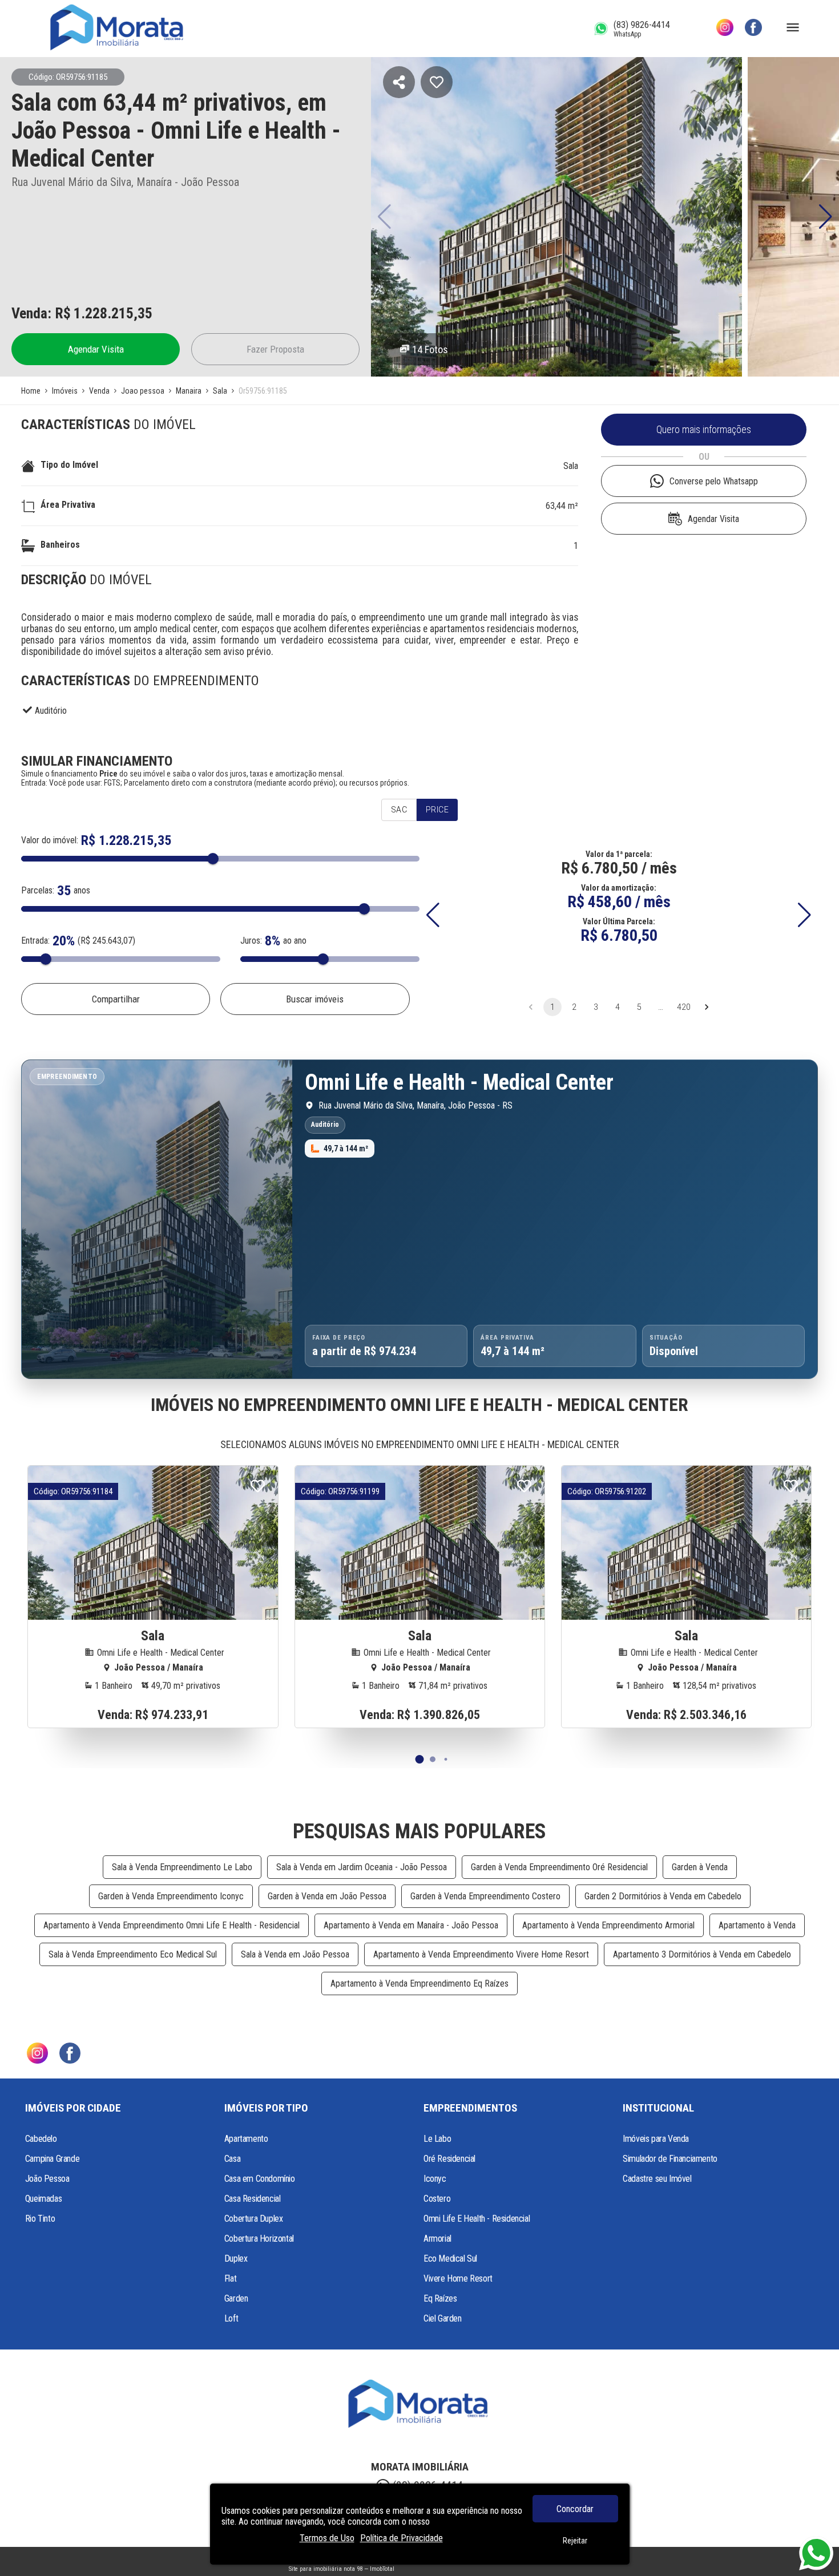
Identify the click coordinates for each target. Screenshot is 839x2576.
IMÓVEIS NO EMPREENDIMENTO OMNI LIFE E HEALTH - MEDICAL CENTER (419, 1405)
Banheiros (60, 545)
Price (437, 810)
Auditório (51, 711)
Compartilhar (116, 999)
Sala (571, 466)
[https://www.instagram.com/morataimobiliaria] (725, 29)
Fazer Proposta (275, 349)
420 (684, 1007)
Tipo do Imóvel (69, 465)
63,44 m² (562, 506)
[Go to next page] (707, 1007)
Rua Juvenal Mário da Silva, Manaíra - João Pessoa (125, 182)
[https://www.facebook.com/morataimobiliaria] (753, 29)
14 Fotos (430, 349)
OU (704, 457)
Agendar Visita (96, 349)
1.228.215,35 (113, 313)
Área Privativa (68, 505)
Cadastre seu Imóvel (657, 2179)
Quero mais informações (704, 430)
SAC (399, 810)
